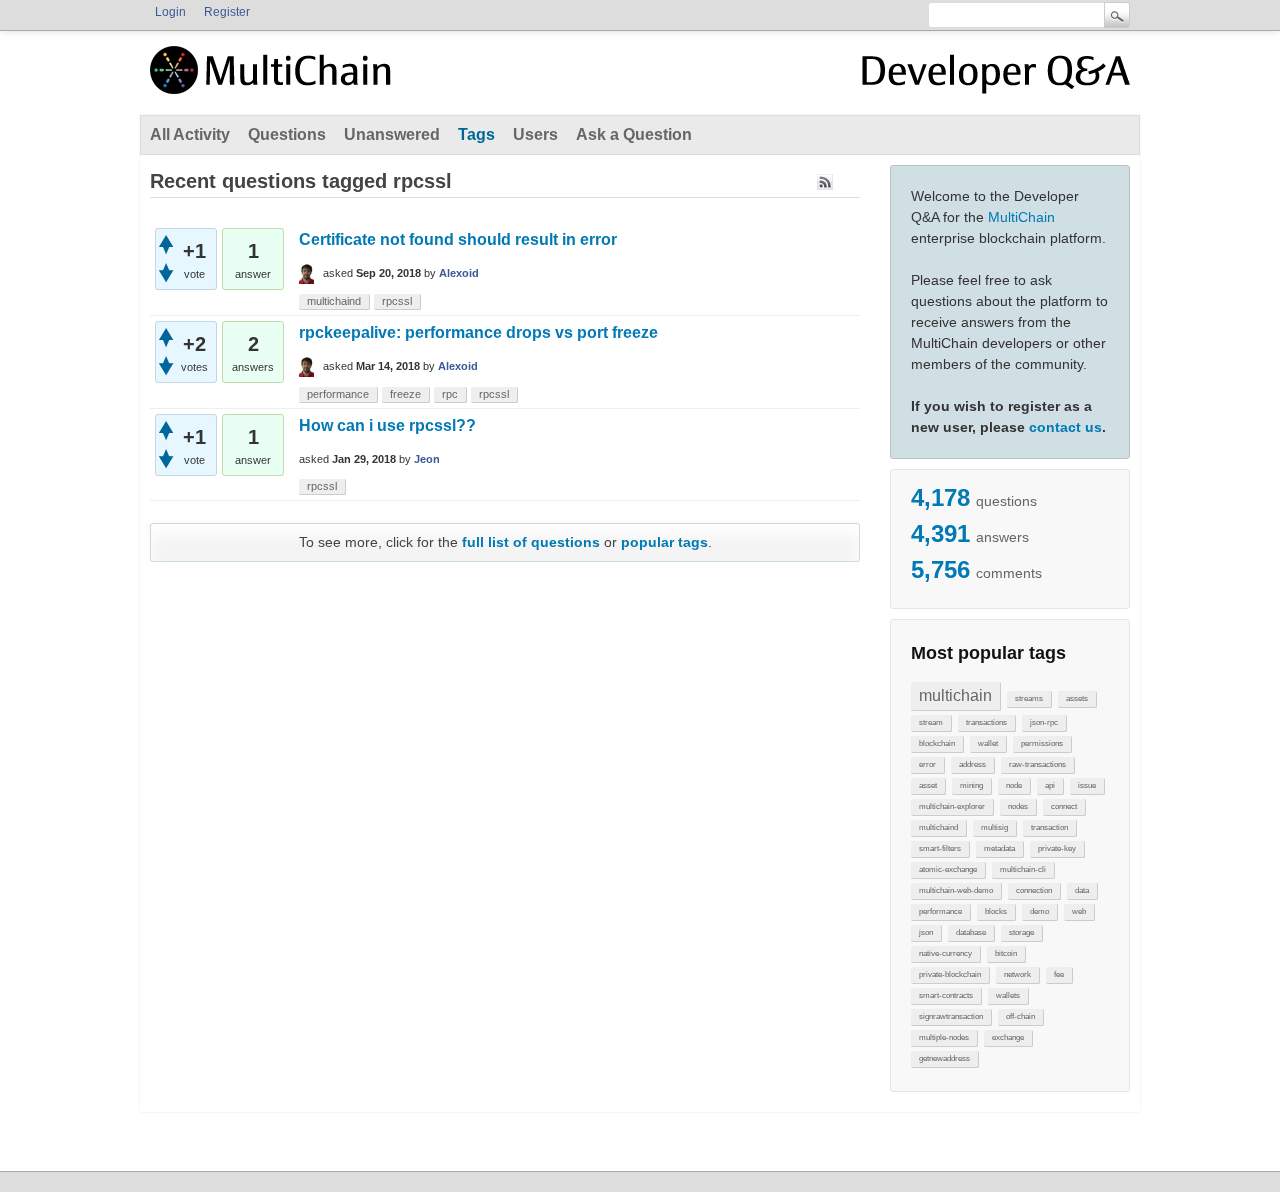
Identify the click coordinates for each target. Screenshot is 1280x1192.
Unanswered (392, 134)
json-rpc (1044, 722)
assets (1077, 698)
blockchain (937, 743)
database (971, 932)
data (1082, 890)
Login (170, 12)
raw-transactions (1037, 764)
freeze (405, 394)
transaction (1049, 827)
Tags (476, 134)
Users (535, 134)
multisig (994, 827)
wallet (988, 743)
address (972, 764)
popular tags (664, 542)
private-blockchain (950, 974)
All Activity (190, 134)
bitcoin (1006, 953)
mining (971, 785)
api (1050, 785)
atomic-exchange (948, 869)
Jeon (427, 459)
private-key (1057, 848)
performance (940, 911)
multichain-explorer (952, 806)
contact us (1065, 427)
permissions (1042, 743)
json (926, 932)
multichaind (938, 827)
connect (1064, 806)
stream (931, 722)
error (927, 764)
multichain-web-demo (956, 890)
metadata (999, 848)
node (1014, 785)
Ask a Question (634, 134)
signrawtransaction (951, 1016)
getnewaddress (944, 1058)
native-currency (945, 953)
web (1079, 911)
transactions (986, 722)
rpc (450, 394)
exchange (1008, 1037)
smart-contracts (946, 995)
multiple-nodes (944, 1037)
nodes (1018, 806)
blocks (996, 911)
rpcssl (397, 301)
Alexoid (459, 273)
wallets (1008, 995)
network (1017, 974)
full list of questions (531, 542)
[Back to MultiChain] (274, 81)
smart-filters (940, 848)
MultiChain (1021, 217)
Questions (287, 134)
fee (1059, 974)
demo (1039, 911)
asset (928, 785)
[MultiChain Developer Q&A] (996, 78)
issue (1087, 785)
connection (1034, 890)
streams (1029, 698)
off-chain (1020, 1016)
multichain (955, 695)
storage (1021, 932)
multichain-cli (1023, 869)
